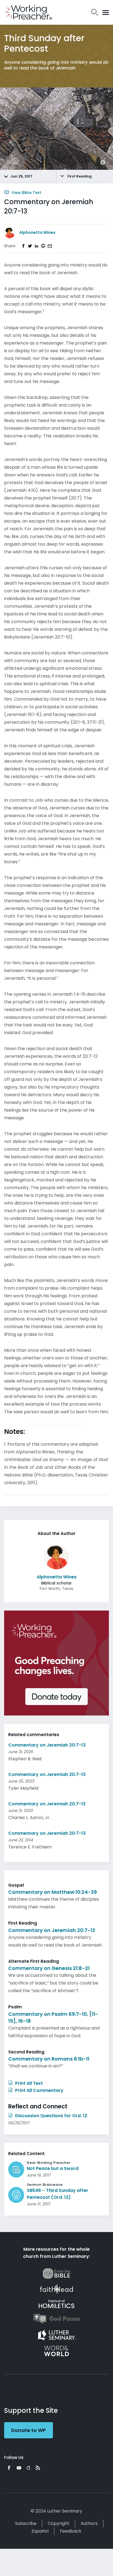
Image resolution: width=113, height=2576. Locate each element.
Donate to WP (29, 2430)
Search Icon (95, 12)
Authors (89, 2523)
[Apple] (28, 2468)
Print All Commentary (39, 2090)
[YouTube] (19, 2468)
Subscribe (26, 2523)
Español (40, 2531)
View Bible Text (26, 193)
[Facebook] (9, 2468)
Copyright (59, 2523)
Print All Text (28, 2083)
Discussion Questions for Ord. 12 (51, 2116)
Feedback (71, 2531)
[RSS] (38, 2468)
